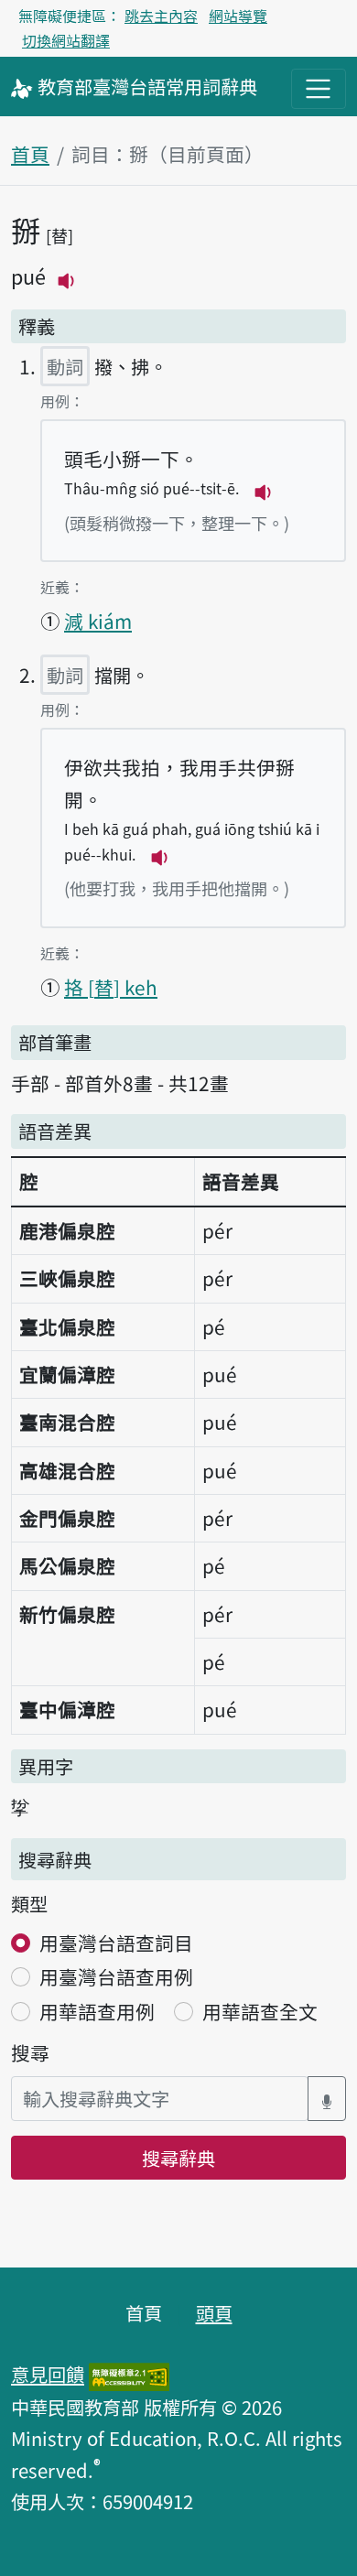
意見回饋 (48, 2374)
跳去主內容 (161, 16)
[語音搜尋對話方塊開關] (327, 2099)
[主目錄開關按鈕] (319, 89)
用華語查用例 (97, 2011)
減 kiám (98, 621)
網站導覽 (238, 16)
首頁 (30, 154)
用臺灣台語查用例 (116, 1976)
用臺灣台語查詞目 (116, 1943)
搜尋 (30, 2052)
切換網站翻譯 (66, 40)
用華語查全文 (260, 2011)
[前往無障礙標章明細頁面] (129, 2374)
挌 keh (111, 987)
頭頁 (214, 2312)
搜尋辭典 (178, 2158)
